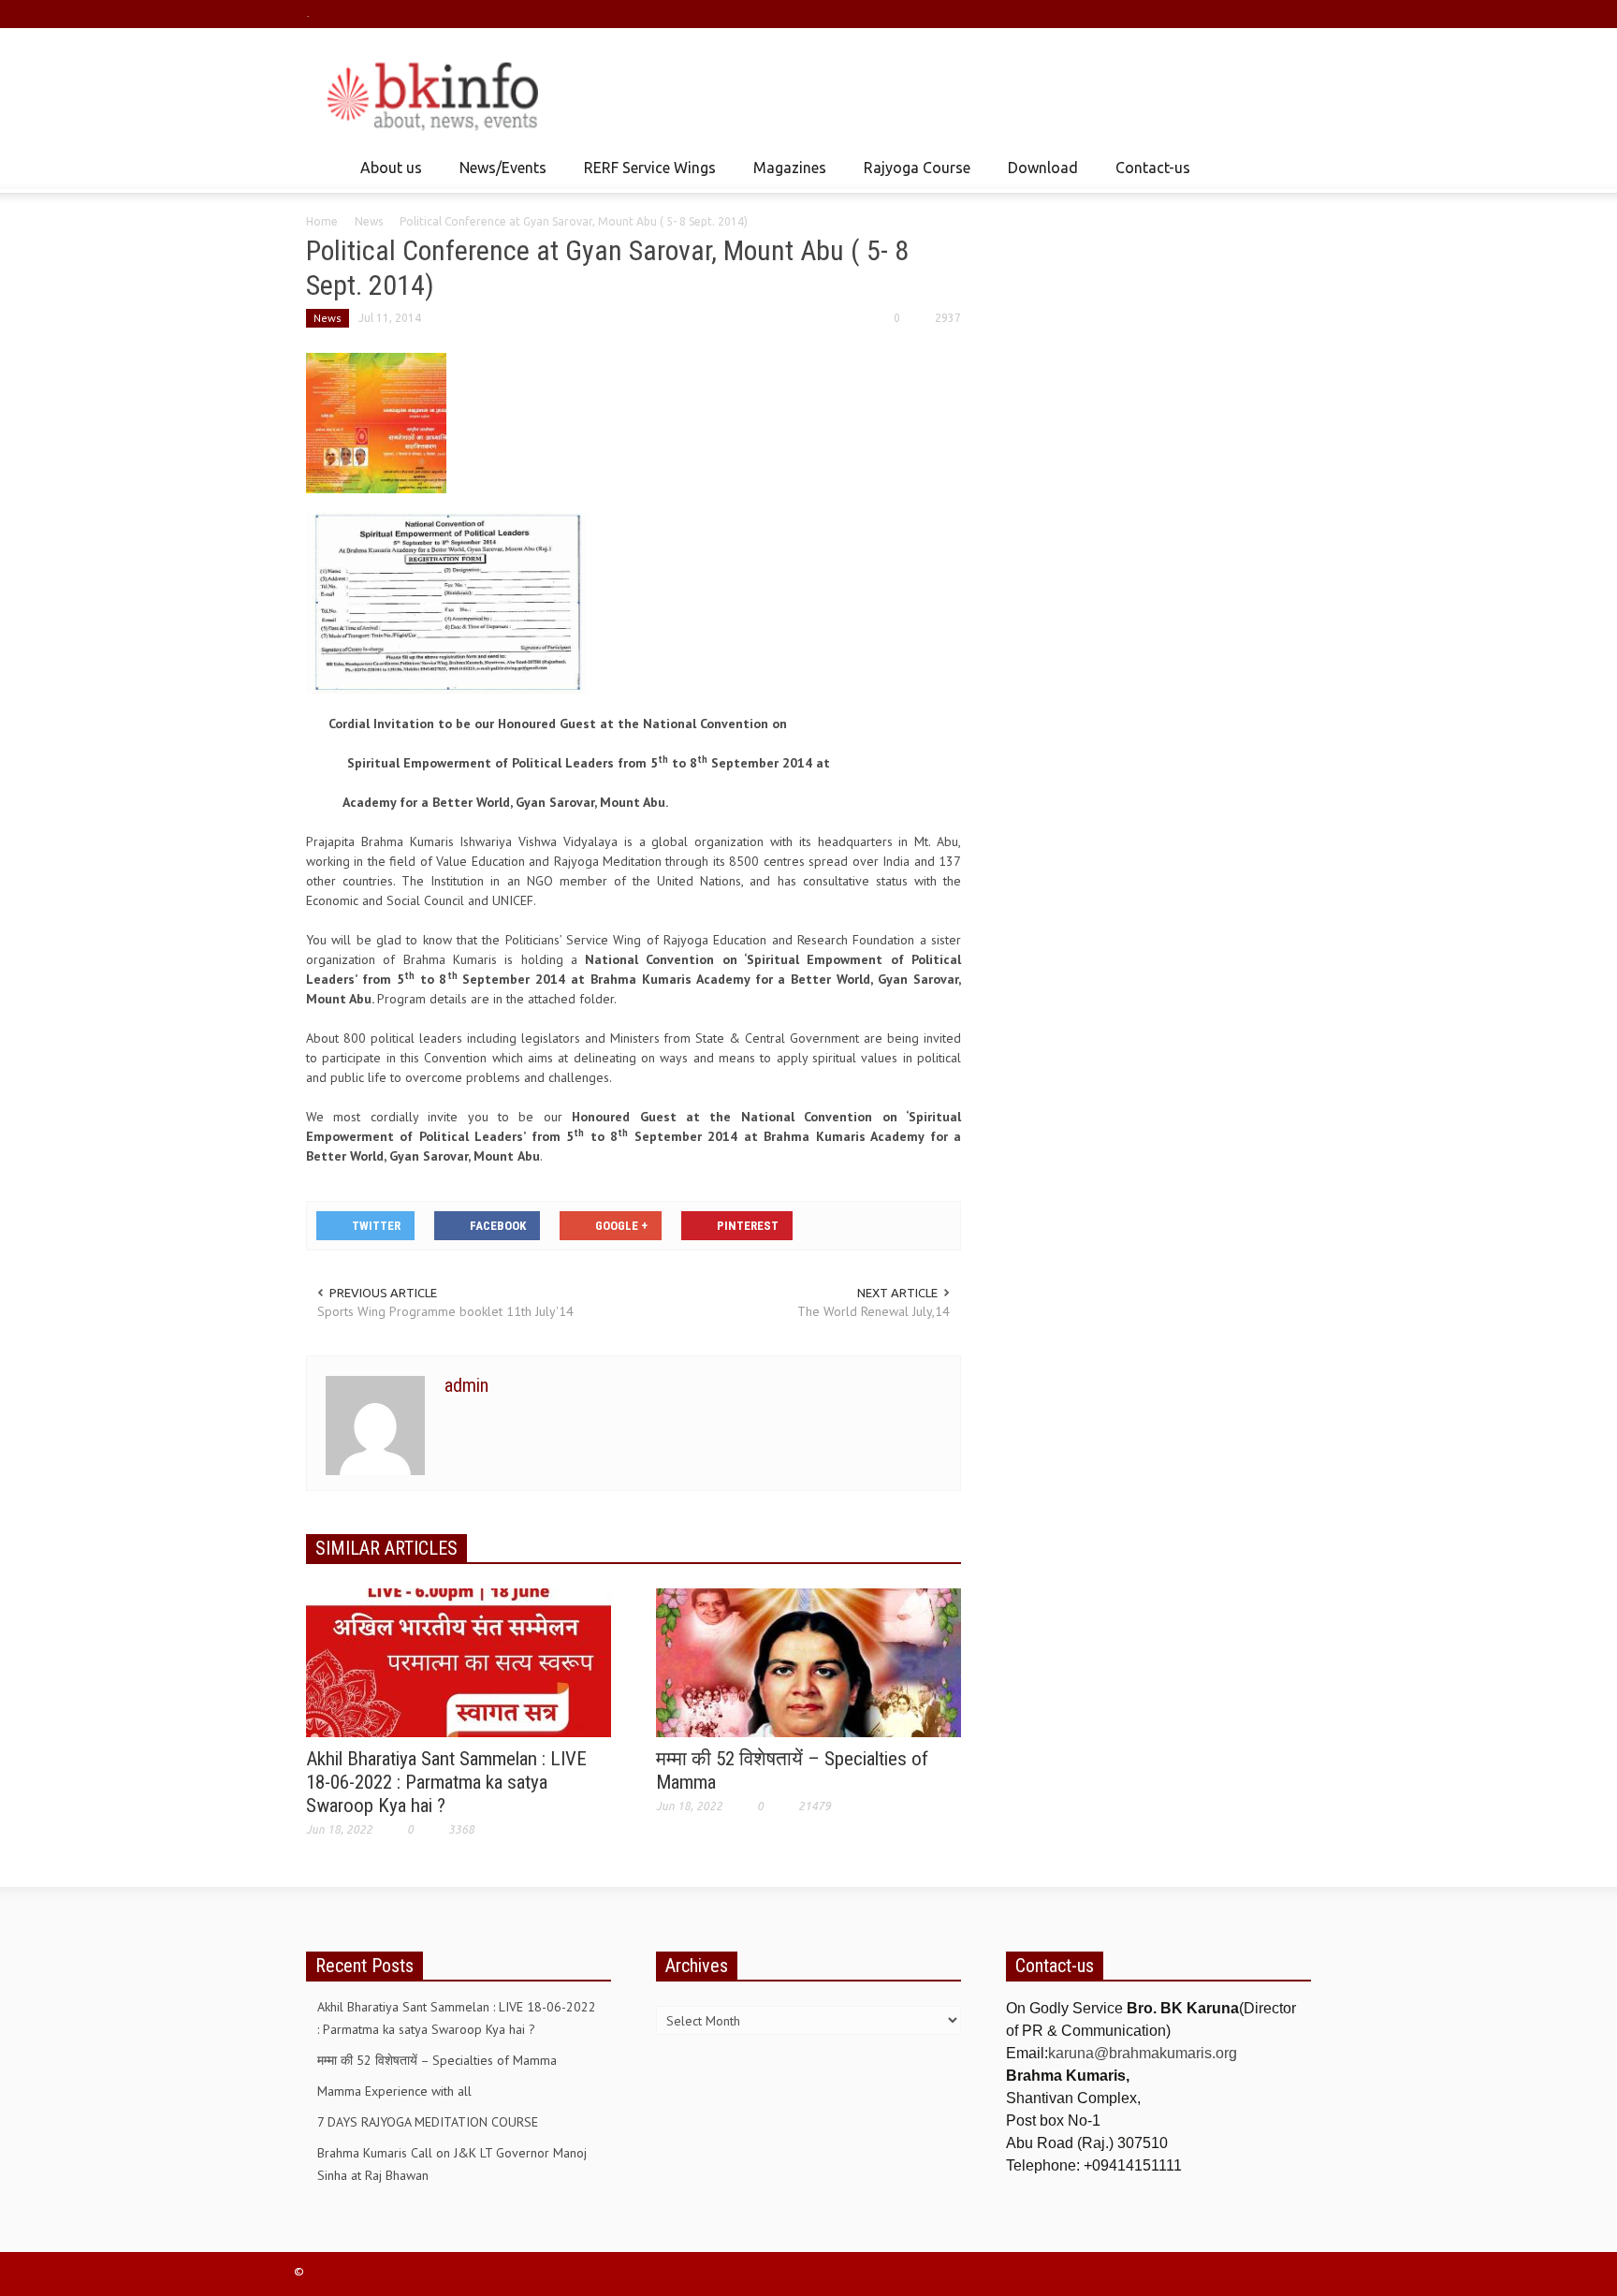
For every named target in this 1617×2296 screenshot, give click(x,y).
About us (386, 176)
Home (322, 221)
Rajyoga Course (912, 176)
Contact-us (1153, 168)
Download (1038, 176)
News (369, 221)
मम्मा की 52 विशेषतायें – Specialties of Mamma (437, 2060)
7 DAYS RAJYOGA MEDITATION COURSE (428, 2122)
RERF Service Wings (645, 176)
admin (466, 1385)
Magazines (785, 176)
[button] (1292, 167)
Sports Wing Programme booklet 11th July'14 (445, 1311)
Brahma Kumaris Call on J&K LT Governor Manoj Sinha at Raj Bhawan (452, 2164)
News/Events (498, 176)
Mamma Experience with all (394, 2091)
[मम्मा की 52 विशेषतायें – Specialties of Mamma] (808, 1661)
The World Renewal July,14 (874, 1311)
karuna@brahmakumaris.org (1143, 2053)
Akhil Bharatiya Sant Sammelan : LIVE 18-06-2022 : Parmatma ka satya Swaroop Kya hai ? (446, 1782)
